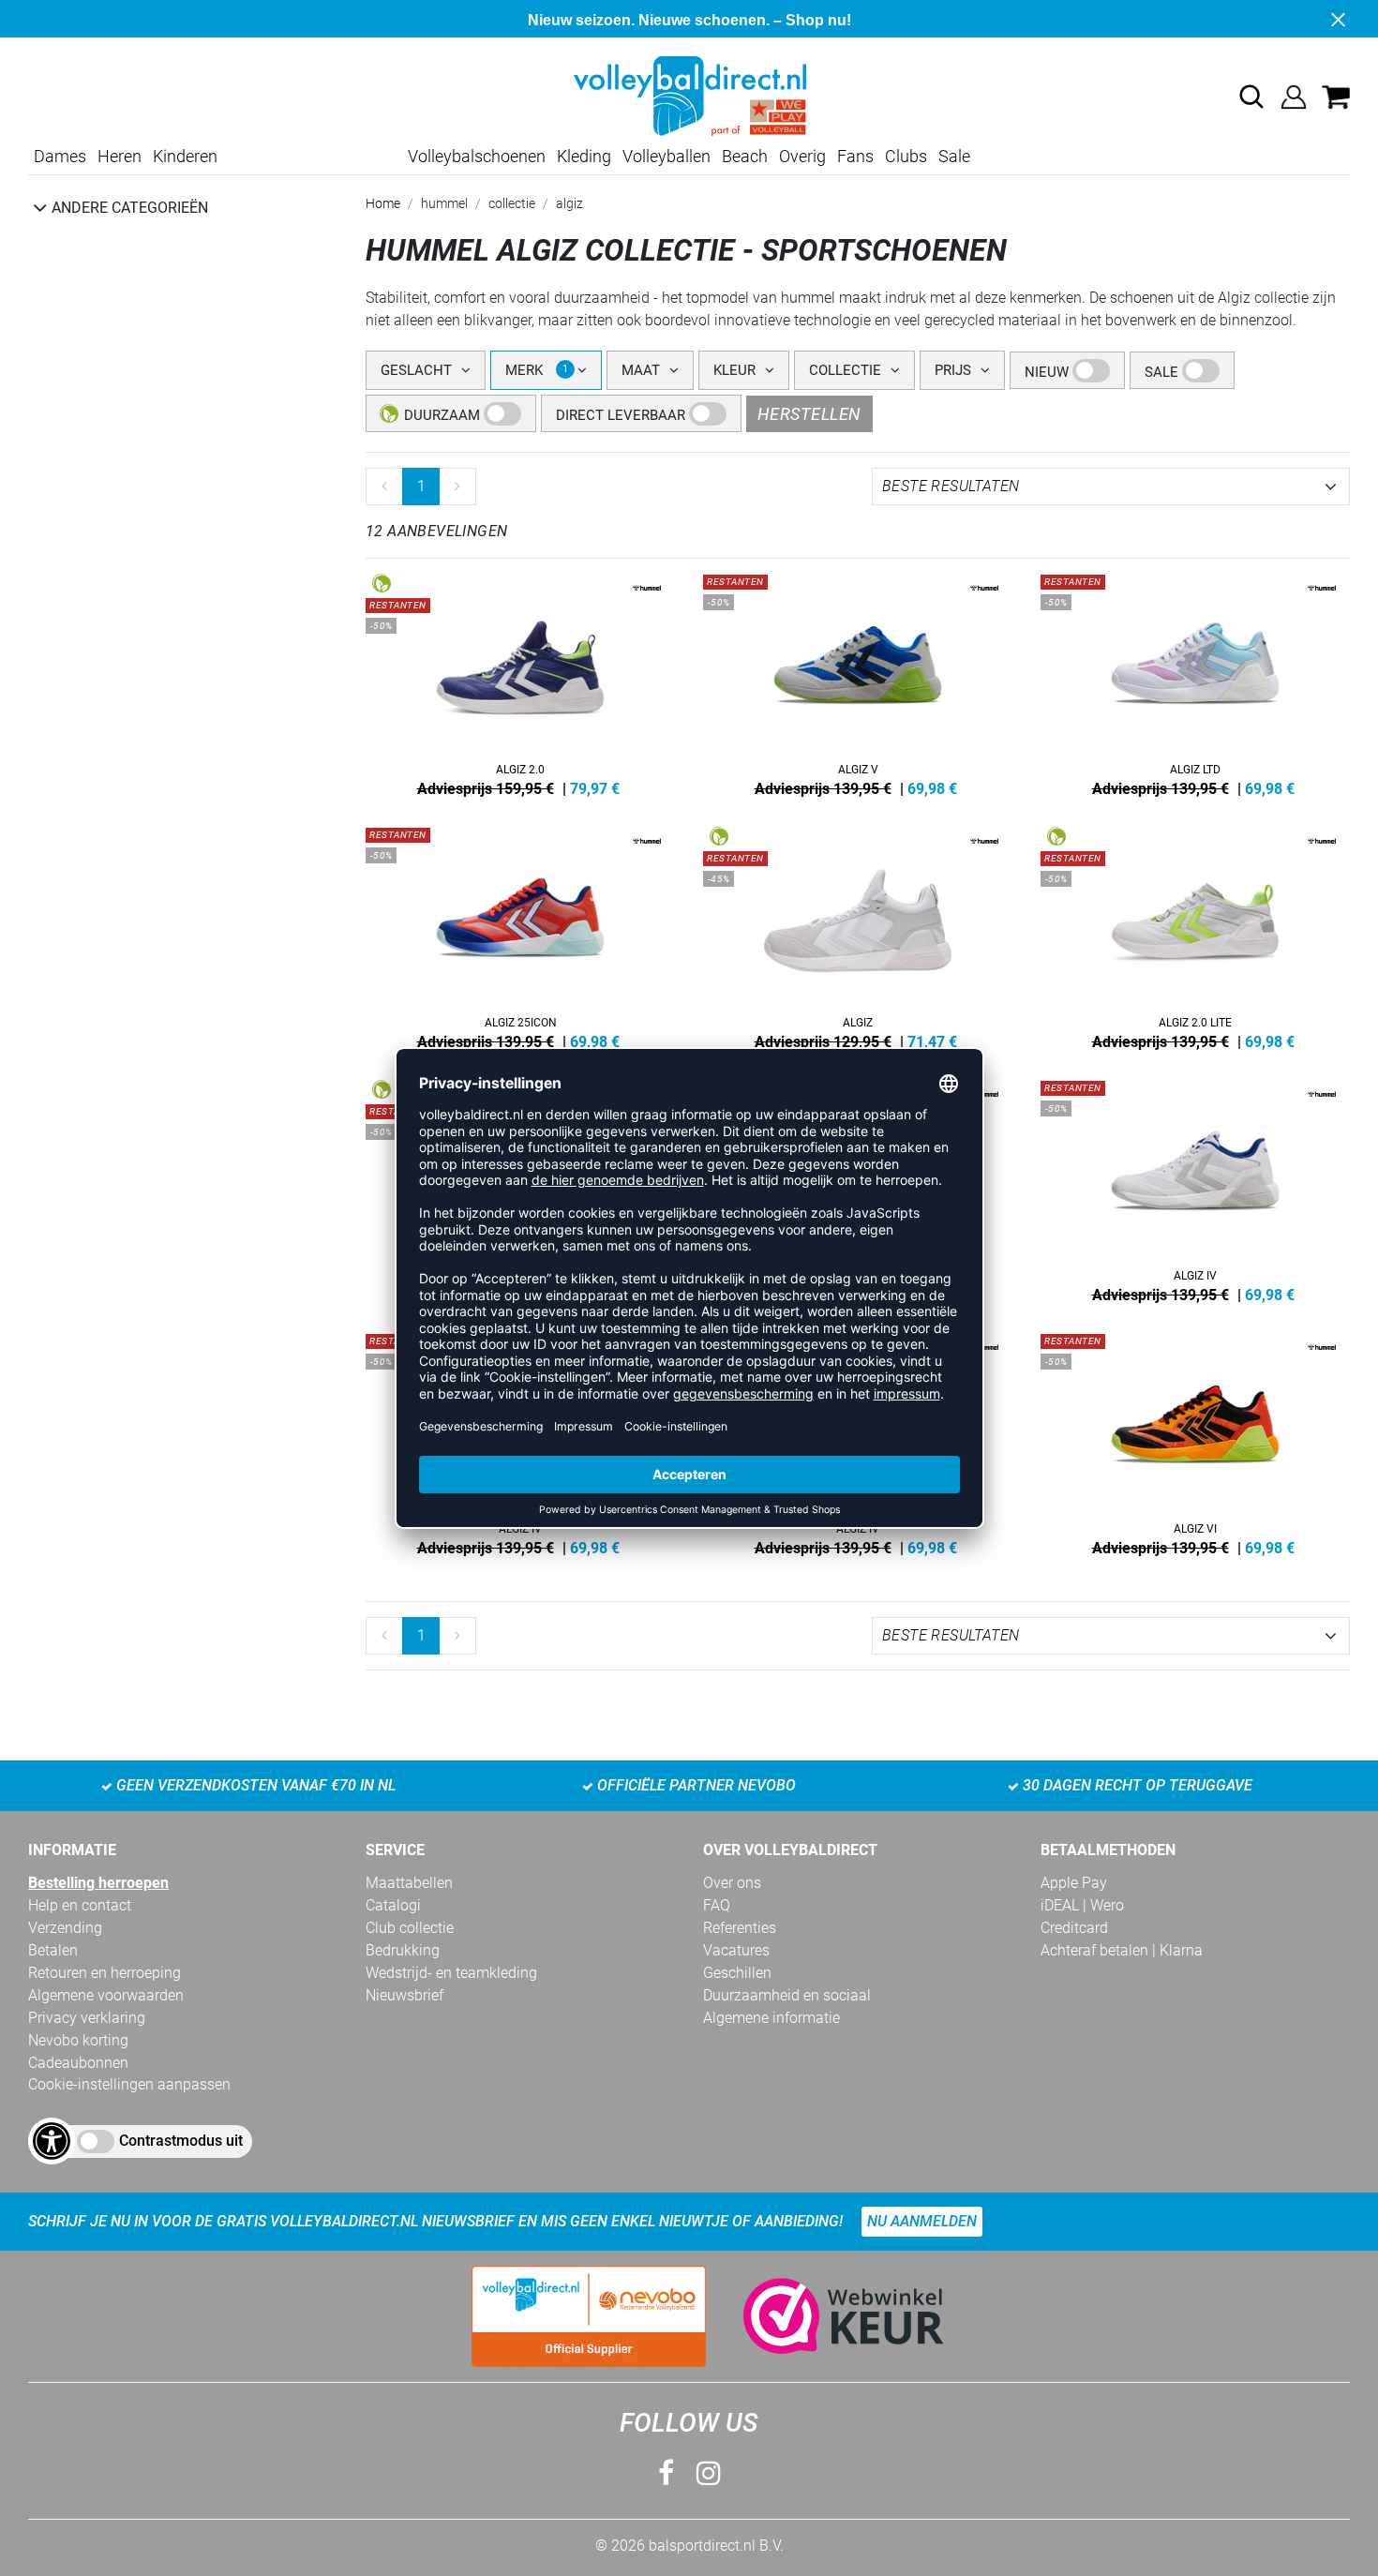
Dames (60, 156)
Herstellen (809, 414)
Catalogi (393, 1905)
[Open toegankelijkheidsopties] (52, 2141)
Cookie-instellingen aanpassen (129, 2084)
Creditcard (1074, 1928)
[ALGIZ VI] (1195, 1441)
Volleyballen (667, 156)
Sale (954, 156)
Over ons (732, 1883)
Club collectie (410, 1928)
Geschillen (737, 1973)
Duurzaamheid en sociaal (787, 1995)
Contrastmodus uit (181, 2141)
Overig (802, 156)
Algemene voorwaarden (106, 1995)
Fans (855, 156)
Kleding (584, 156)
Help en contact (80, 1905)
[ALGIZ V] (858, 681)
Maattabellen (409, 1883)
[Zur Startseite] (689, 95)
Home (383, 203)
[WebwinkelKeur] (825, 2316)
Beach (745, 156)
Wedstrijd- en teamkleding (451, 1973)
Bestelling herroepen (98, 1883)
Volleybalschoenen (477, 156)
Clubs (906, 156)
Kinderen (185, 156)
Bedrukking (403, 1950)
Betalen (53, 1950)
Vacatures (736, 1950)
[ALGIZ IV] (1195, 1188)
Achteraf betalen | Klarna (1122, 1950)
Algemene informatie (771, 2018)
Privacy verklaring (87, 2018)
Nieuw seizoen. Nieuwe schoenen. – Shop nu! (689, 20)
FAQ (717, 1905)
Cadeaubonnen (78, 2063)
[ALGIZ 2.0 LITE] (1195, 935)
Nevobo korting (78, 2040)
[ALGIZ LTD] (1195, 681)
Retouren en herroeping (105, 1973)
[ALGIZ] (858, 935)
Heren (120, 156)
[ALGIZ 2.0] (520, 681)
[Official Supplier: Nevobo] (589, 2316)
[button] (1251, 97)
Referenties (740, 1928)
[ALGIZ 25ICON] (520, 935)
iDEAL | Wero (1082, 1905)
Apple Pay (1074, 1883)
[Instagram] (709, 2473)
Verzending (65, 1928)
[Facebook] (666, 2473)
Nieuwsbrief (404, 1995)
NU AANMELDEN (922, 2221)
